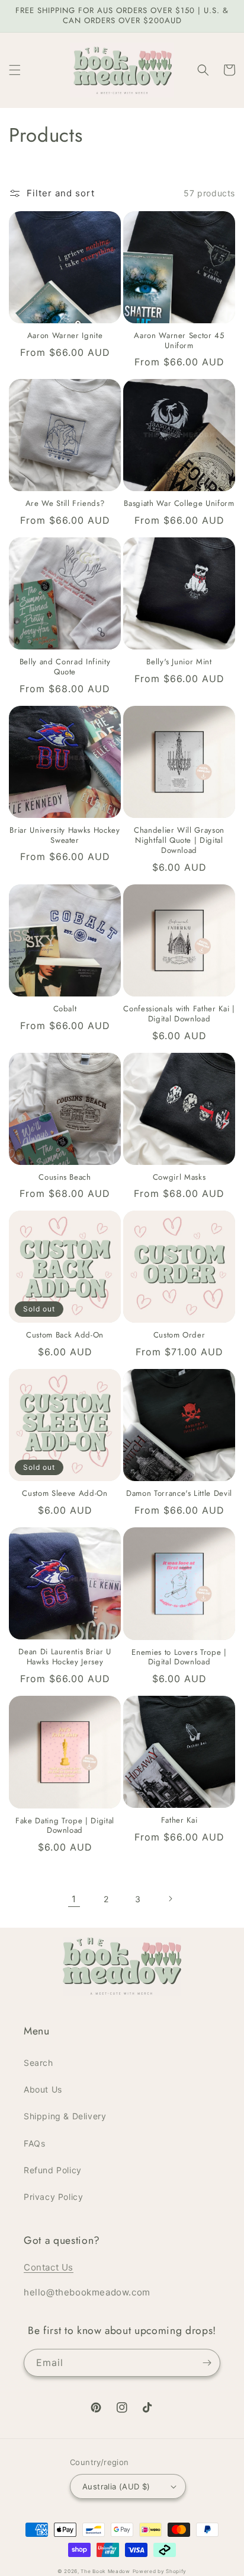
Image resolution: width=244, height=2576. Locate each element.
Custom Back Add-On (65, 1335)
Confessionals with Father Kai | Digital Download (179, 1014)
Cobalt (65, 1009)
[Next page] (170, 1899)
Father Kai (179, 1821)
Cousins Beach (65, 1178)
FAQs (34, 2143)
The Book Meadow (105, 2571)
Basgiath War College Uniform (179, 504)
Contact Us (49, 2267)
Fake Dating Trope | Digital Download (65, 1826)
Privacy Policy (53, 2197)
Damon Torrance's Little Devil (179, 1494)
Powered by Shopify (160, 2571)
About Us (43, 2089)
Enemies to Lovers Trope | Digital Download (179, 1658)
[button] (15, 70)
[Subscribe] (207, 2363)
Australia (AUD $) (116, 2486)
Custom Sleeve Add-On (65, 1494)
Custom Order (179, 1335)
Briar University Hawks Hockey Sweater (65, 836)
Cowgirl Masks (179, 1178)
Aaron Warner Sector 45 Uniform (179, 341)
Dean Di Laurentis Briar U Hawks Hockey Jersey (65, 1657)
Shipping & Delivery (65, 2116)
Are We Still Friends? (65, 504)
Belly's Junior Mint (179, 662)
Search (38, 2063)
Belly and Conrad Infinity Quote (65, 667)
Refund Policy (53, 2170)
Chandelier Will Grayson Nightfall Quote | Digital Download (179, 840)
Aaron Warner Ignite (65, 336)
